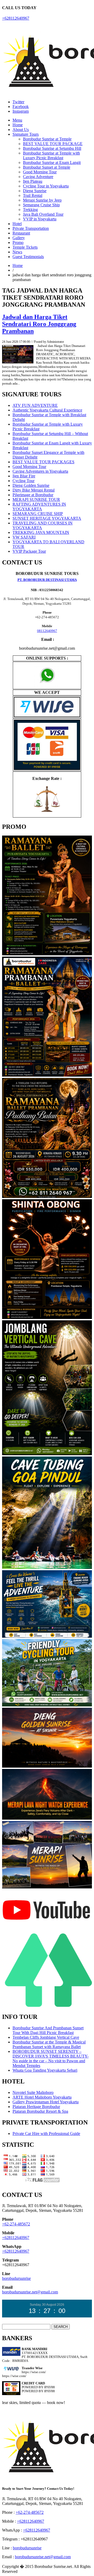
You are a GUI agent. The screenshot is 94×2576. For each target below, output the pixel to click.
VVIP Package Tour (29, 551)
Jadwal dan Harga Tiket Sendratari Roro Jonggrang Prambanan (39, 324)
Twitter (18, 102)
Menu (17, 120)
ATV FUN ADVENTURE (35, 405)
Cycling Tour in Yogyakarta (46, 186)
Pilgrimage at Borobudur (33, 495)
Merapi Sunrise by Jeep (42, 200)
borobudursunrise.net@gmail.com (30, 2292)
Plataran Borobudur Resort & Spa (40, 2111)
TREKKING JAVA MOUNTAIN (41, 532)
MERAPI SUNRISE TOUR (36, 499)
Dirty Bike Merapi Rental (34, 490)
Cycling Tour (23, 481)
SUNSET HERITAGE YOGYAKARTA (47, 518)
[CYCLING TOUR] (47, 1705)
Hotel (17, 224)
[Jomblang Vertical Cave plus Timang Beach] (47, 1637)
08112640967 (47, 631)
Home (18, 125)
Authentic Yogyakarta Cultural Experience (47, 410)
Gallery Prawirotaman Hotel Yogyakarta (46, 2102)
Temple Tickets (25, 247)
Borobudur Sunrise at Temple (47, 139)
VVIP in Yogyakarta (40, 219)
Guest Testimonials (28, 257)
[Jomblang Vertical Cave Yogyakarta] (47, 1454)
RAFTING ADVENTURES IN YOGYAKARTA (39, 507)
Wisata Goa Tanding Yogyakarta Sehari (45, 2070)
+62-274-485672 (16, 2224)
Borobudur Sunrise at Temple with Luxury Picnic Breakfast (51, 155)
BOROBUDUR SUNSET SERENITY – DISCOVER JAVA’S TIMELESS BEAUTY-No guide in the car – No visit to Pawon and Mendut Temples (51, 2058)
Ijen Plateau (33, 181)
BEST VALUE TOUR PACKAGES (43, 462)
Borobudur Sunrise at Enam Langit (52, 162)
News (17, 252)
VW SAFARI (24, 537)
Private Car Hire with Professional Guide (46, 2134)
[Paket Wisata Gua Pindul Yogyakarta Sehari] (47, 1568)
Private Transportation (31, 228)
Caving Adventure (38, 177)
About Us (21, 130)
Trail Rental (33, 195)
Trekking (30, 210)
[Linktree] (47, 2006)
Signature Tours (26, 134)
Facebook (21, 107)
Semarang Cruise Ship (41, 205)
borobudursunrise (16, 2278)
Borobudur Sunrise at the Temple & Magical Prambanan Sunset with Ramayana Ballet (49, 2044)
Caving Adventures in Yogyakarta (40, 471)
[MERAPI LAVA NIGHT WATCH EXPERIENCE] (47, 1818)
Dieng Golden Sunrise (31, 485)
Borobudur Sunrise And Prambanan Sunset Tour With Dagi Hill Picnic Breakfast (48, 2030)
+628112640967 (16, 18)
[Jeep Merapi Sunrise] (47, 1887)
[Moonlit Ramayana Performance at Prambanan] (47, 1197)
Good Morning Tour (40, 172)
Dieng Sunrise (35, 191)
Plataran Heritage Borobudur (36, 2107)
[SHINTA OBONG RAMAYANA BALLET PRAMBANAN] (47, 1318)
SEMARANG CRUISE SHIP (38, 514)
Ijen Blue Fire (24, 476)
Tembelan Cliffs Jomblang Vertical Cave (46, 2037)
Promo (18, 242)
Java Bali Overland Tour (43, 214)
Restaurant (21, 233)
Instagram (21, 111)
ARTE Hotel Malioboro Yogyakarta (42, 2097)
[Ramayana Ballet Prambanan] (47, 1075)
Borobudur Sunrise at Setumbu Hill (52, 148)
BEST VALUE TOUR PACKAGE (53, 144)
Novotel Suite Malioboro (33, 2092)
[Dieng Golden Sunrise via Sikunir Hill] (47, 1766)
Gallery (19, 238)
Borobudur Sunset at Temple (47, 167)
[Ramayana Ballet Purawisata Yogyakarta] (47, 954)
